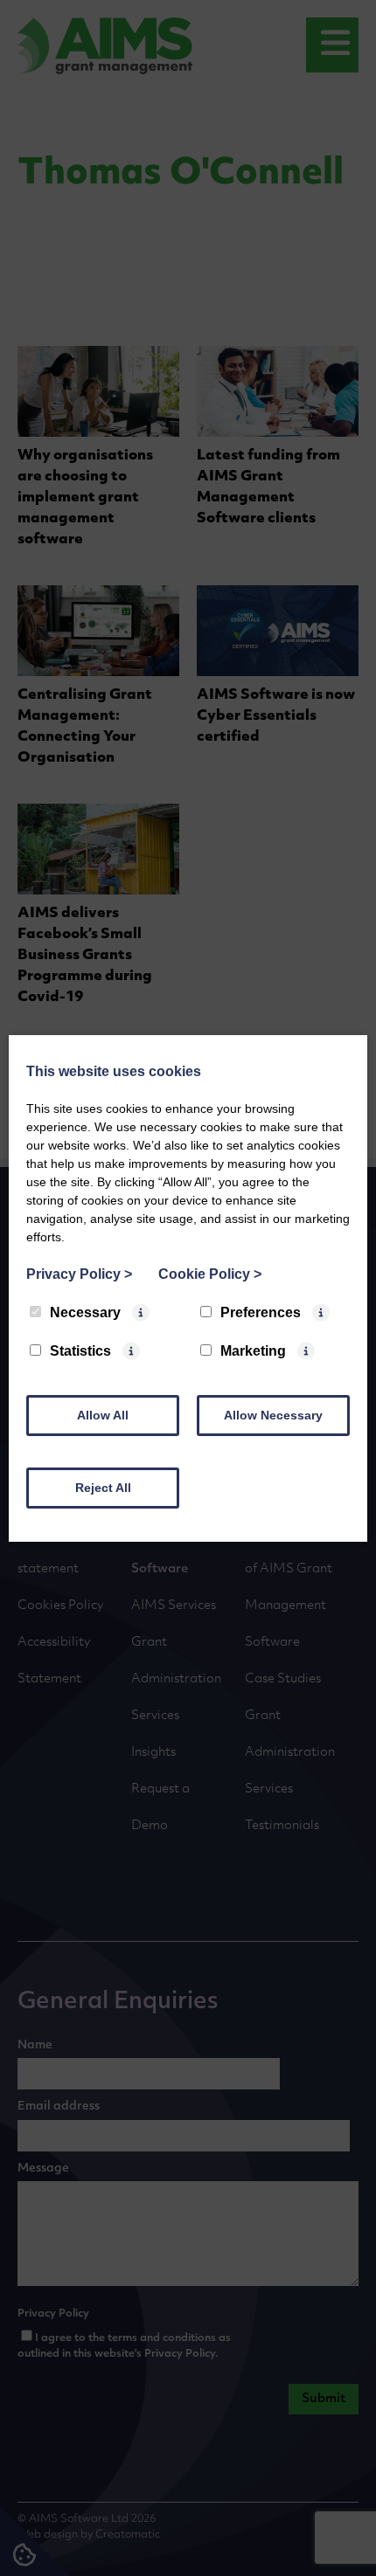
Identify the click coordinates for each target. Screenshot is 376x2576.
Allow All (103, 1415)
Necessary (85, 1312)
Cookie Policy (210, 1274)
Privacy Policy (79, 1274)
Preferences (261, 1312)
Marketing (253, 1351)
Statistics (80, 1351)
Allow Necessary (273, 1415)
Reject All (103, 1488)
